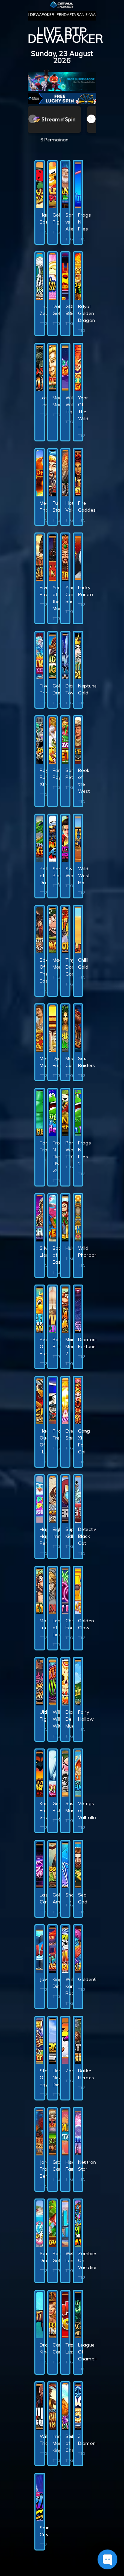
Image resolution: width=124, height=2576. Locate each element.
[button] (91, 119)
